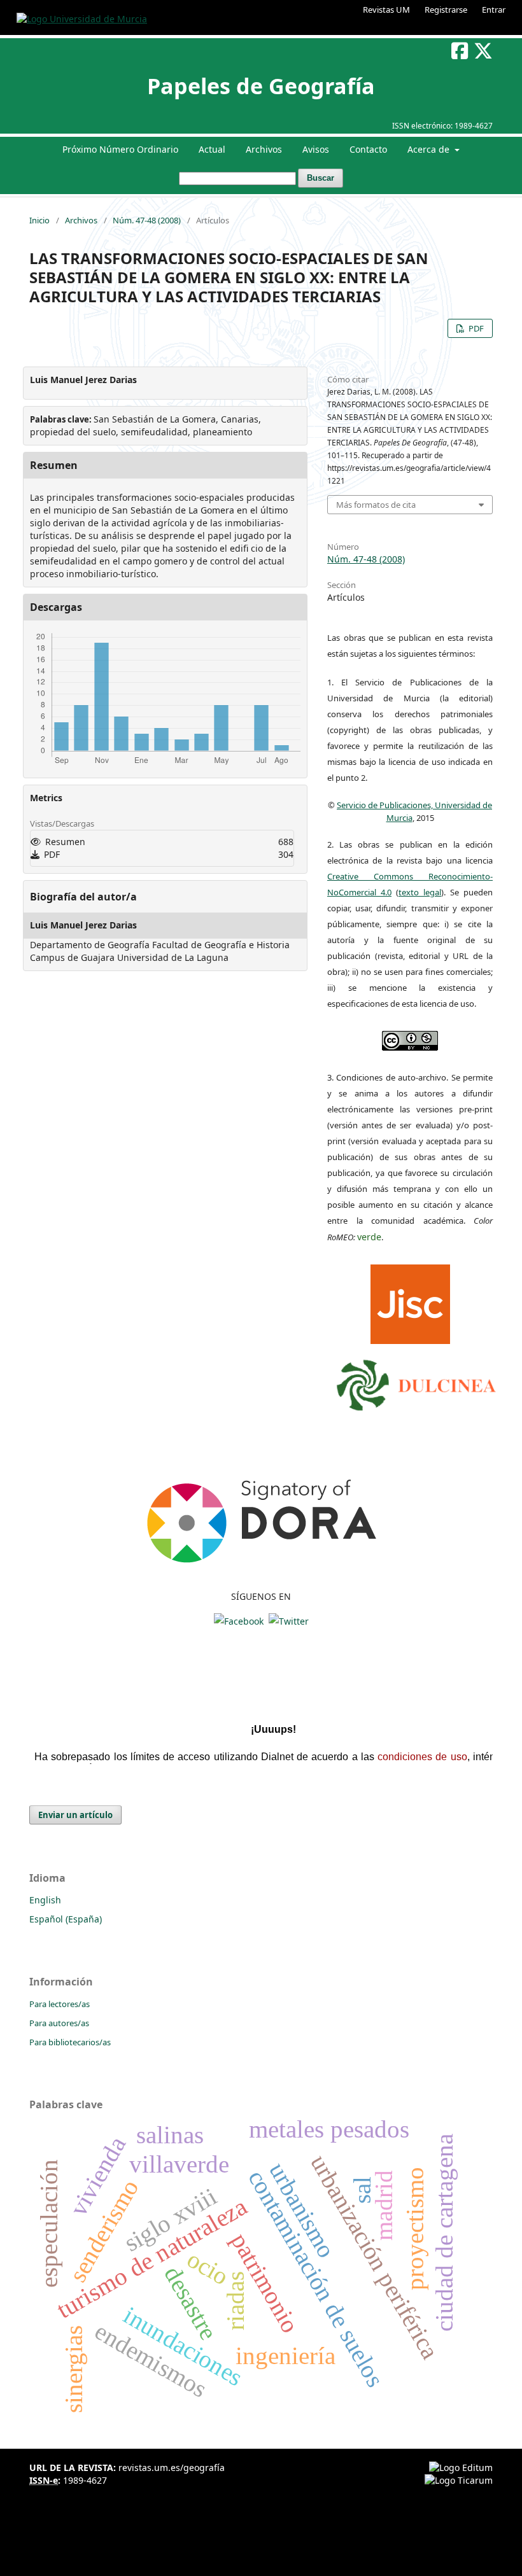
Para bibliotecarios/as (70, 2042)
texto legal (420, 892)
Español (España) (66, 1919)
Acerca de (430, 149)
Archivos (264, 149)
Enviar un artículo (75, 1815)
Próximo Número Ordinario (120, 149)
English (45, 1900)
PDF (475, 328)
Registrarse (446, 10)
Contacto (368, 149)
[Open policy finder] (410, 1301)
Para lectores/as (60, 2004)
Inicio (39, 220)
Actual (212, 149)
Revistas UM (386, 10)
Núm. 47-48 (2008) (147, 220)
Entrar (494, 10)
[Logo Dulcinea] (416, 1382)
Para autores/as (59, 2023)
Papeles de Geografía (261, 86)
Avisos (316, 149)
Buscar (321, 178)
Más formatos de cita (376, 505)
